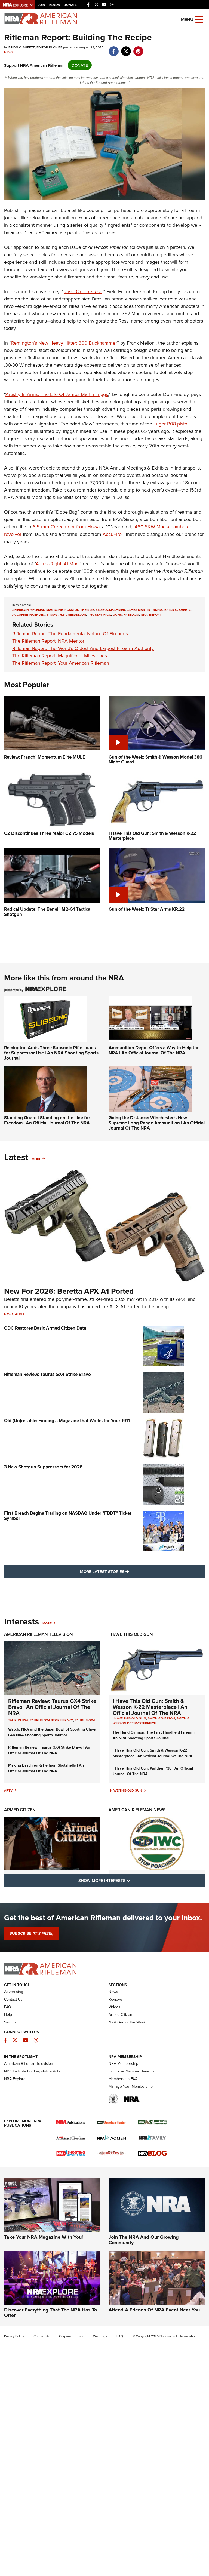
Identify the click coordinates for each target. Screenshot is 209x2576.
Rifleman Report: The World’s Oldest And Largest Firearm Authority (83, 648)
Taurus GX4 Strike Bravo (52, 1720)
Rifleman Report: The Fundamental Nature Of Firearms (70, 634)
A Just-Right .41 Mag (57, 564)
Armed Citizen (20, 1810)
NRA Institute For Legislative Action (34, 2071)
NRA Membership (123, 2063)
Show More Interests (134, 1880)
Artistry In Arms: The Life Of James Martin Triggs (57, 394)
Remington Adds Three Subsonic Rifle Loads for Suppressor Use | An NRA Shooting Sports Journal (51, 1053)
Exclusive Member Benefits (131, 2071)
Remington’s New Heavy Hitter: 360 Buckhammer (64, 343)
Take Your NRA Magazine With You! (44, 2237)
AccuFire (112, 534)
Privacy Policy (14, 2336)
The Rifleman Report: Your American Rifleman (61, 663)
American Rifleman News (137, 1810)
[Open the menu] (199, 19)
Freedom (131, 614)
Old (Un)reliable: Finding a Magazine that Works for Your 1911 (67, 1421)
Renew (54, 5)
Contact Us (13, 1999)
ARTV (8, 1790)
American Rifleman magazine (38, 610)
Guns (117, 614)
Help (8, 2014)
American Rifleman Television (39, 1634)
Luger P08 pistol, (171, 424)
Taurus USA (18, 1720)
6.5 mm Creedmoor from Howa (66, 527)
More (36, 1159)
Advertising (14, 1992)
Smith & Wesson (161, 1718)
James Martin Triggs (145, 610)
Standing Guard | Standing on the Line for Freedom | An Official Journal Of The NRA (47, 1120)
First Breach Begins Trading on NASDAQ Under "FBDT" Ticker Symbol (68, 1516)
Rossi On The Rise (83, 291)
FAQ (8, 2007)
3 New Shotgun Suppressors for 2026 (43, 1467)
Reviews (116, 1999)
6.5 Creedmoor (73, 614)
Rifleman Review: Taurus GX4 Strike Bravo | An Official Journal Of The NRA (52, 1707)
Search (10, 2022)
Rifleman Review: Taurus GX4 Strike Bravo (47, 1374)
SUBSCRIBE (31, 1933)
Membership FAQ (123, 2079)
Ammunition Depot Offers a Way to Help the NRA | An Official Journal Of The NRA (154, 1050)
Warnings (100, 2336)
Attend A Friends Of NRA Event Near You (154, 2310)
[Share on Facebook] (114, 48)
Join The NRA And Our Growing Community (144, 2240)
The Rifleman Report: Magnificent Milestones (60, 656)
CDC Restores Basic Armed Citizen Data (45, 1328)
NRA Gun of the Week (127, 2022)
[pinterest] (138, 48)
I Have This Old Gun (131, 1634)
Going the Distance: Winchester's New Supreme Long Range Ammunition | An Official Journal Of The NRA (157, 1123)
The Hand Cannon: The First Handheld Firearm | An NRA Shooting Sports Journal (155, 1735)
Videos (114, 2007)
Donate (70, 5)
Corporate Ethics (71, 2336)
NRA (144, 614)
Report (155, 614)
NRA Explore (15, 2079)
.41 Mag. (52, 614)
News (9, 52)
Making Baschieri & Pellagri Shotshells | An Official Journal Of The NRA (46, 1768)
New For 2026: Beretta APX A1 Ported (69, 1291)
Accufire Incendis (28, 614)
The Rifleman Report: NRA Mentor (48, 641)
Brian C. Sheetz (178, 610)
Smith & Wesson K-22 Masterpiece (151, 1721)
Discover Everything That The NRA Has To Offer (50, 2313)
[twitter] (126, 48)
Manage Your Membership (131, 2086)
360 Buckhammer (110, 610)
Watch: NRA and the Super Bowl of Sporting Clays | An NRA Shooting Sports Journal (52, 1732)
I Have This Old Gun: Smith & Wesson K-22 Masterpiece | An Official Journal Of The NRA (150, 1707)
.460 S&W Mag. (99, 614)
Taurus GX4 (85, 1720)
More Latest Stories (127, 1571)
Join (42, 5)
